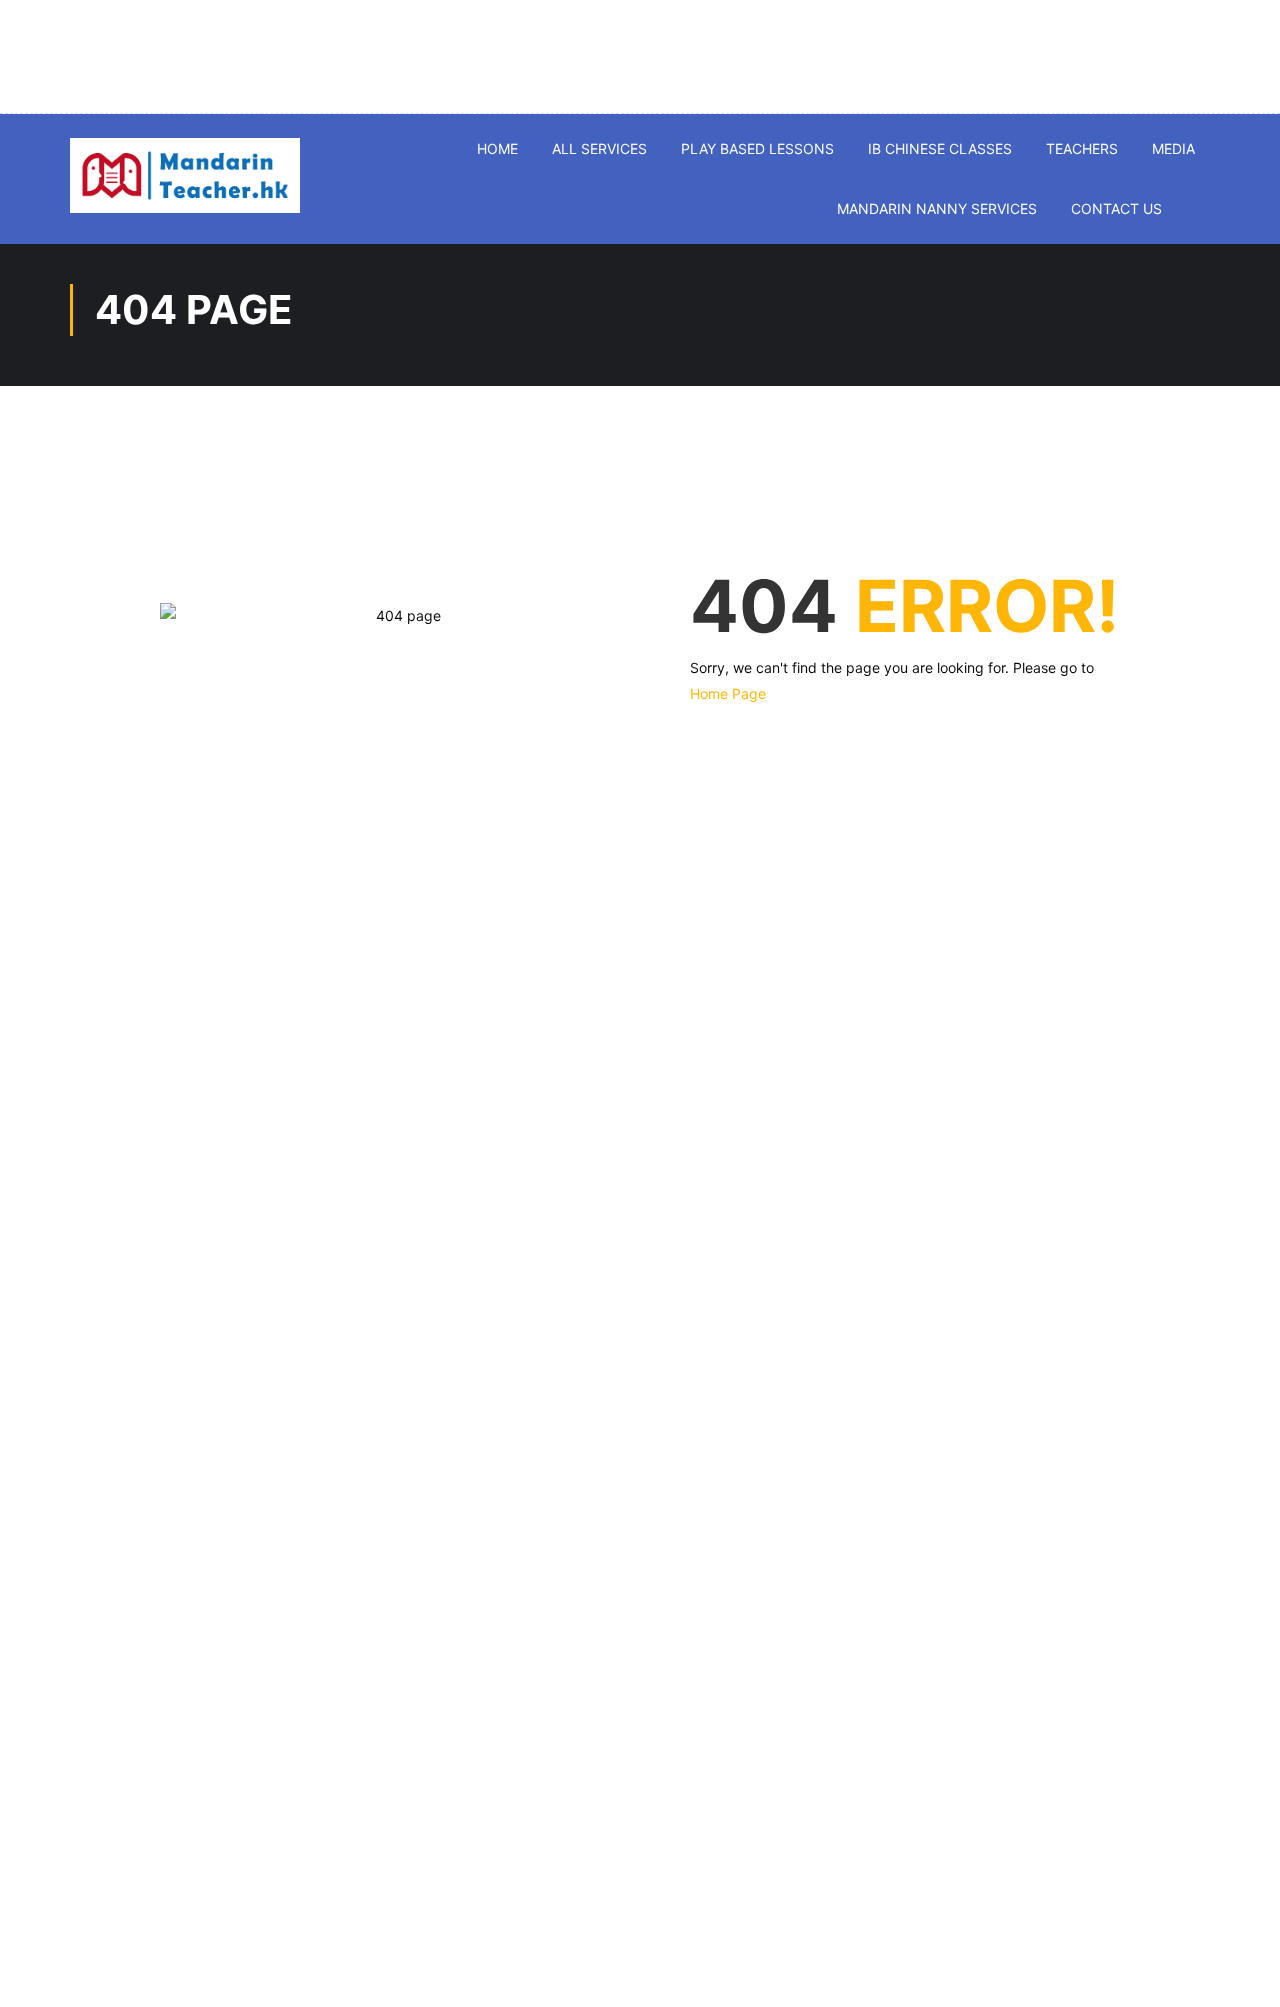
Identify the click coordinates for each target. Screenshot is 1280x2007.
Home (497, 148)
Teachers (1082, 148)
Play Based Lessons (757, 148)
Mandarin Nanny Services (937, 208)
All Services (599, 148)
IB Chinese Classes (940, 148)
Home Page (728, 693)
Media (1173, 148)
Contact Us (1116, 208)
